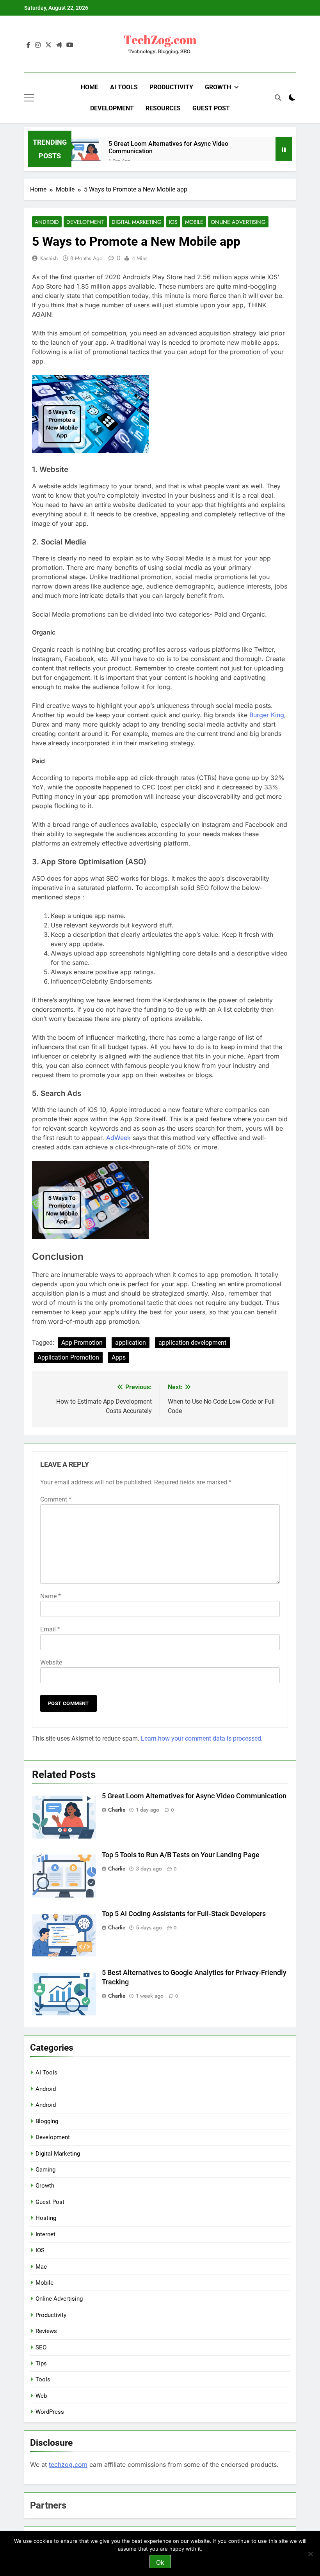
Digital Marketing (137, 222)
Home (90, 87)
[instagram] (38, 45)
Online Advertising (238, 222)
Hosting (46, 2218)
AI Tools (124, 87)
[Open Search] (278, 98)
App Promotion (82, 1343)
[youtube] (70, 45)
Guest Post (211, 108)
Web (41, 2396)
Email (50, 1629)
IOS (173, 222)
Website (51, 1662)
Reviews (46, 2331)
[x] (48, 45)
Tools (43, 2379)
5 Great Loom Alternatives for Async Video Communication (168, 147)
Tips (41, 2363)
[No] (310, 2554)
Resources (163, 108)
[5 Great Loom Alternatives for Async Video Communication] (86, 154)
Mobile (194, 222)
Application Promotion (68, 1357)
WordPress (50, 2412)
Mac (41, 2267)
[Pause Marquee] (284, 149)
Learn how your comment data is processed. (202, 1738)
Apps (119, 1357)
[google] (59, 45)
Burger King (267, 715)
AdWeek (118, 1138)
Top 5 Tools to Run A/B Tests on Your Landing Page (181, 1855)
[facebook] (28, 45)
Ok (160, 2562)
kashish (49, 258)
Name (51, 1596)
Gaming (45, 2170)
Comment (56, 1499)
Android (47, 222)
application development (192, 1343)
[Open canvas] (29, 98)
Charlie (117, 1810)
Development (112, 108)
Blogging (47, 2121)
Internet (45, 2234)
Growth (218, 87)
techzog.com (68, 2464)
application (131, 1343)
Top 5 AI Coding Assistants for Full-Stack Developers (184, 1914)
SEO (41, 2347)
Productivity (171, 87)
